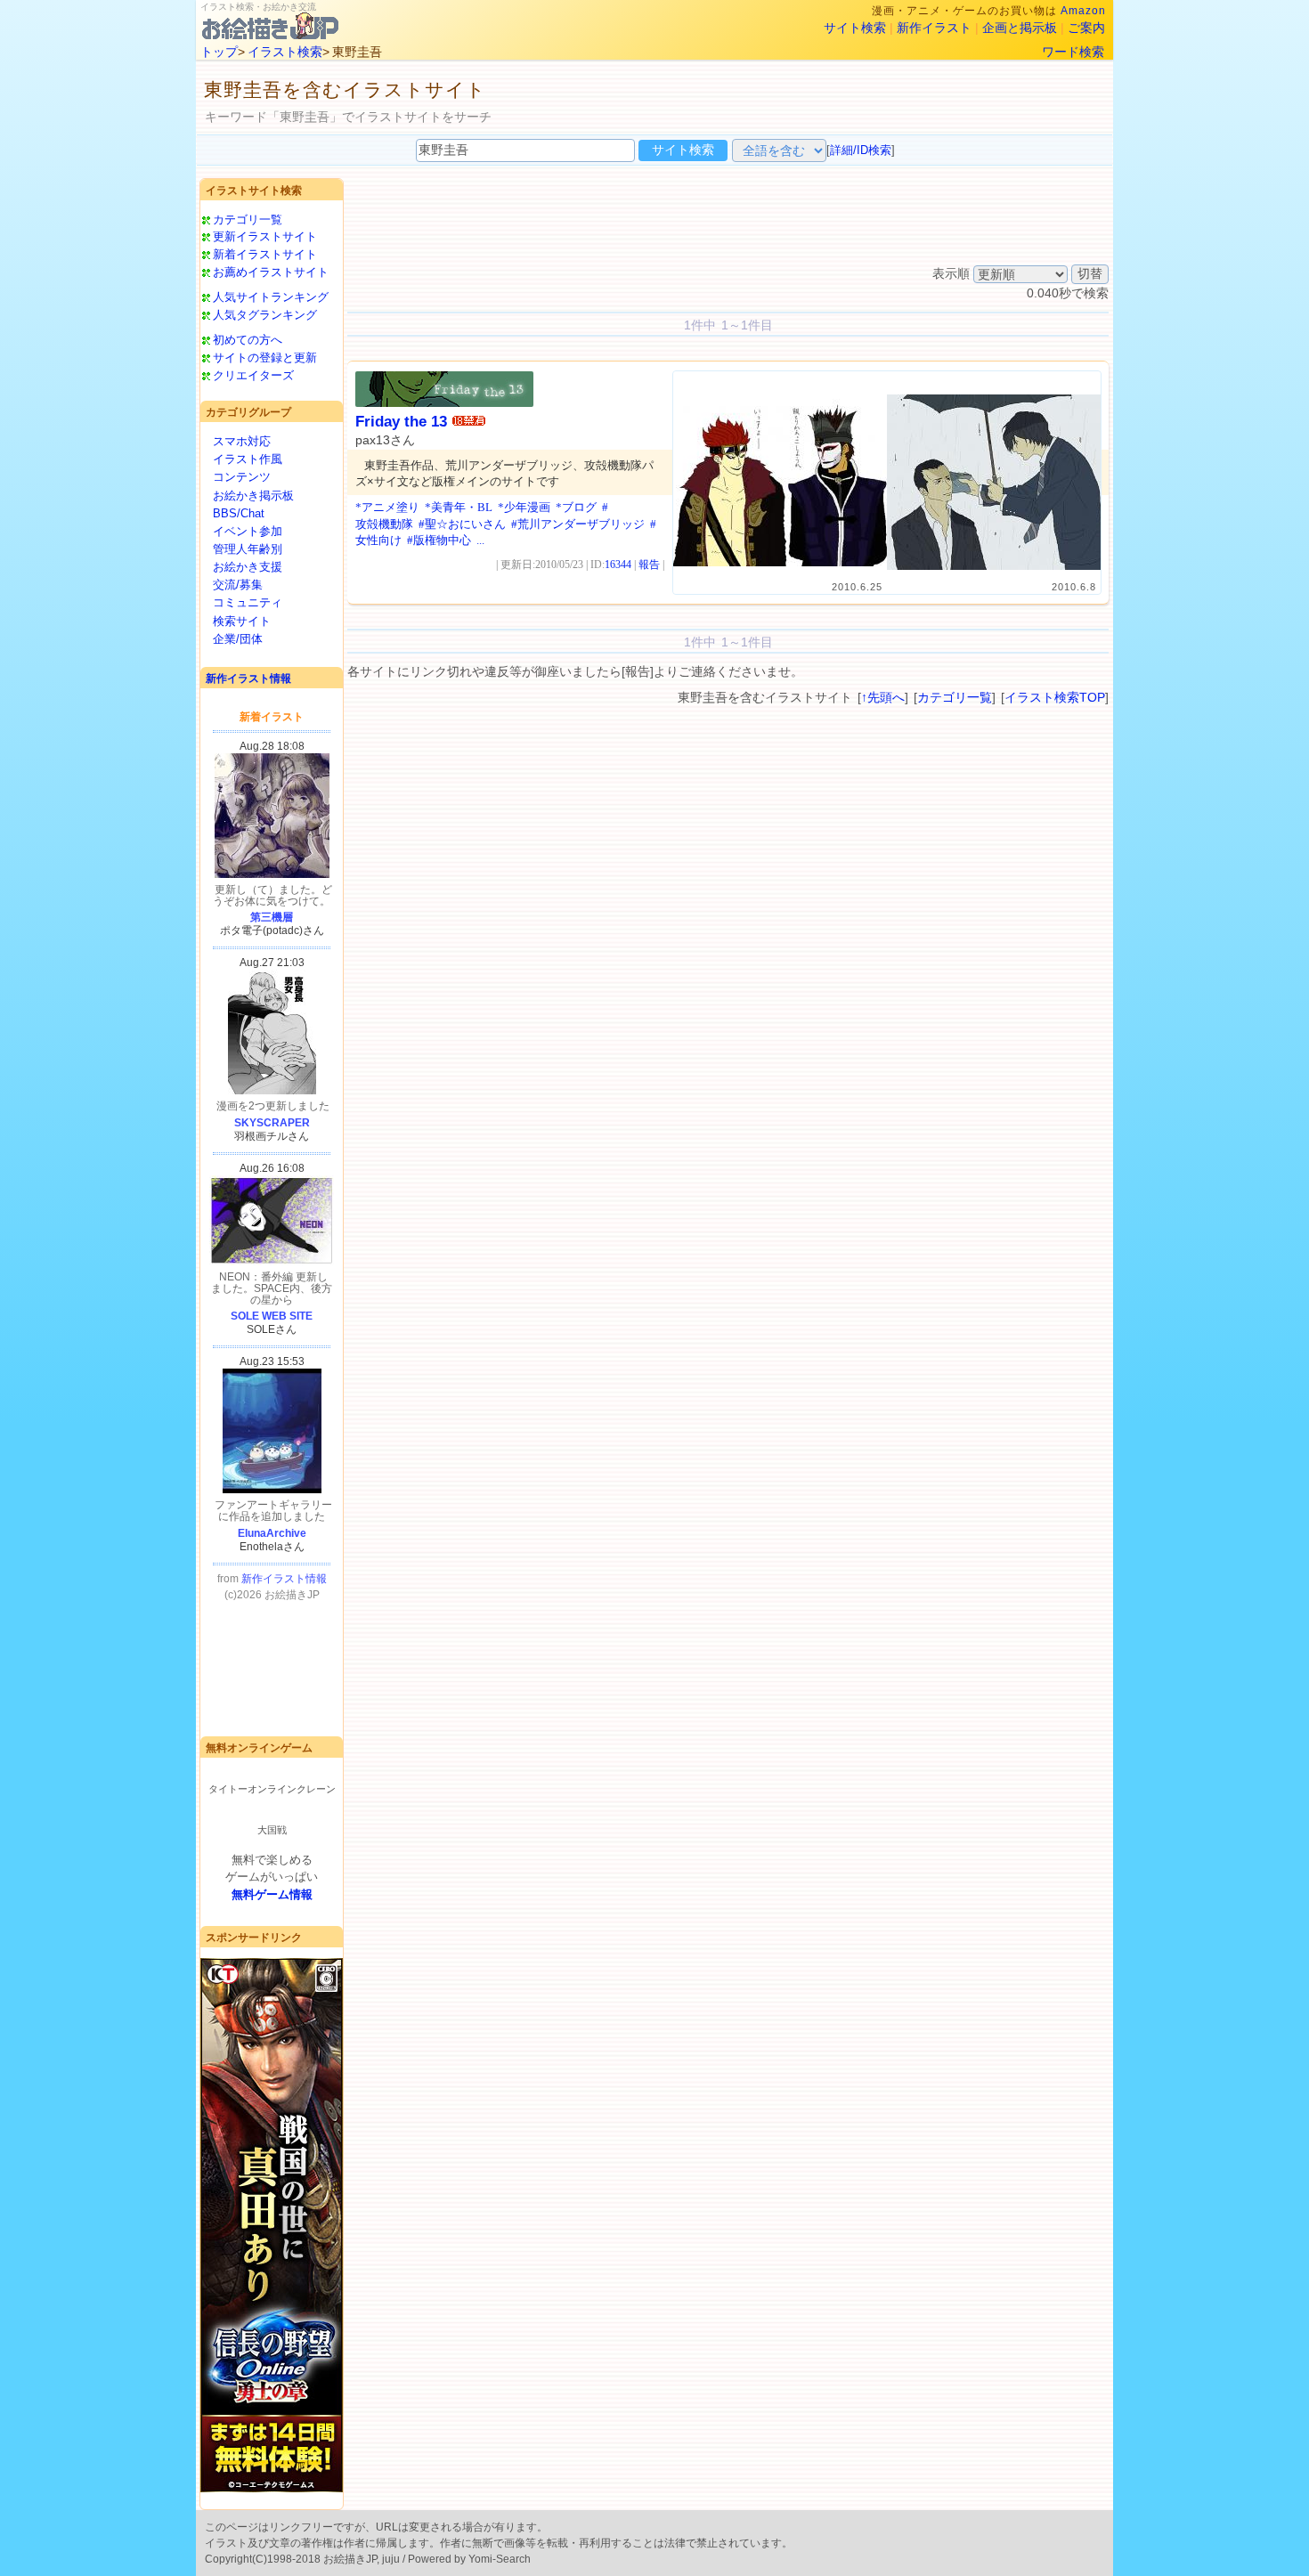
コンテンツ (242, 477)
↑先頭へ (883, 697)
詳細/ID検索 (861, 150)
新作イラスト (934, 28)
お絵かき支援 (248, 567)
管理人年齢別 (248, 549)
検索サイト (242, 621)
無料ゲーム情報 (272, 1894)
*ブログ (576, 507)
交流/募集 (238, 585)
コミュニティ (248, 602)
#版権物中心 (439, 540)
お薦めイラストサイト (271, 272)
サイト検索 (855, 28)
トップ (219, 52)
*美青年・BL (459, 507)
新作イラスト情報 (248, 679)
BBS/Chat (239, 513)
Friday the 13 (401, 422)
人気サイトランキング (271, 297)
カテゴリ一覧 (248, 219)
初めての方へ (248, 340)
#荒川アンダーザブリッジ (578, 524)
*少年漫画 (524, 507)
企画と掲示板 (1020, 28)
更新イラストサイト (265, 236)
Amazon (1083, 11)
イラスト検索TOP (1055, 697)
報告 (649, 565)
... (480, 540)
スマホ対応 (242, 441)
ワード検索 (1073, 52)
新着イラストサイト (265, 254)
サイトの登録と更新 (265, 358)
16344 (618, 565)
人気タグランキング (265, 315)
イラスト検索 (285, 52)
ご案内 (1086, 28)
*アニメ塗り (387, 507)
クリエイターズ (253, 375)
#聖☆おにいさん (462, 524)
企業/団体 (238, 639)
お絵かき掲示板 (253, 496)
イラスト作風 (248, 459)
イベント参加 (248, 531)
